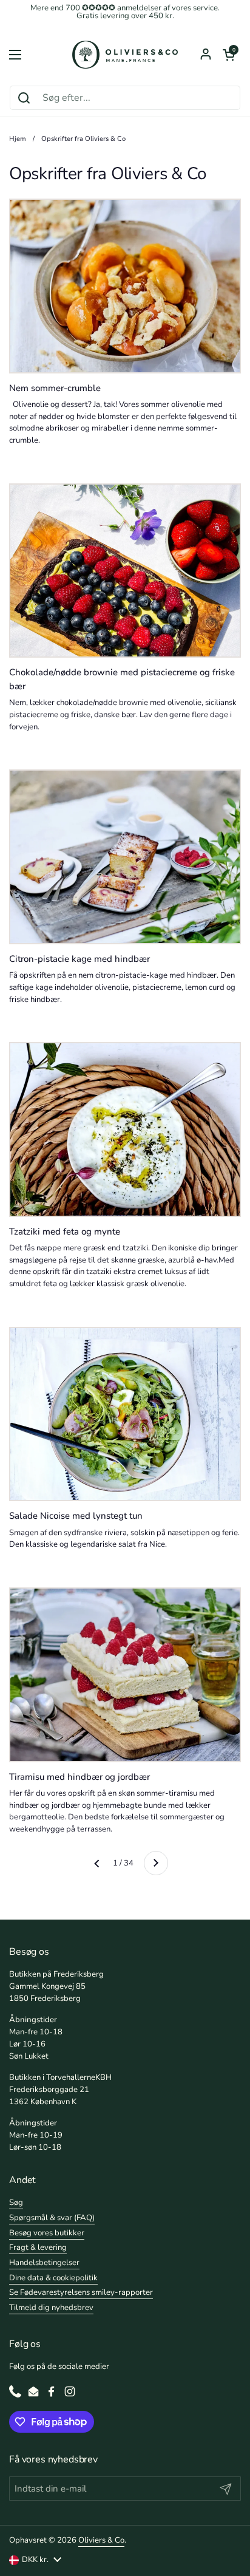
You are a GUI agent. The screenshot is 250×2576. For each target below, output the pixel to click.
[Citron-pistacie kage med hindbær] (125, 857)
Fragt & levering (38, 2247)
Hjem (18, 139)
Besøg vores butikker (47, 2233)
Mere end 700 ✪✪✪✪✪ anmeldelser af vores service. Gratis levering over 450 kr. (125, 12)
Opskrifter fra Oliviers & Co (83, 139)
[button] (229, 55)
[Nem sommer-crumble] (125, 286)
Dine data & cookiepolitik (53, 2278)
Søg (16, 2203)
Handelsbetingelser (44, 2263)
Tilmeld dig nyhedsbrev (51, 2308)
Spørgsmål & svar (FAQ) (52, 2218)
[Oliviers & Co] (125, 55)
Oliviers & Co (101, 2540)
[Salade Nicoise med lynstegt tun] (125, 1414)
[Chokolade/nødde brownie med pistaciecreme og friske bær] (125, 571)
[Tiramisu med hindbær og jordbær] (125, 1675)
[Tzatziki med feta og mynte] (125, 1130)
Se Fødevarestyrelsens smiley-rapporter (81, 2292)
